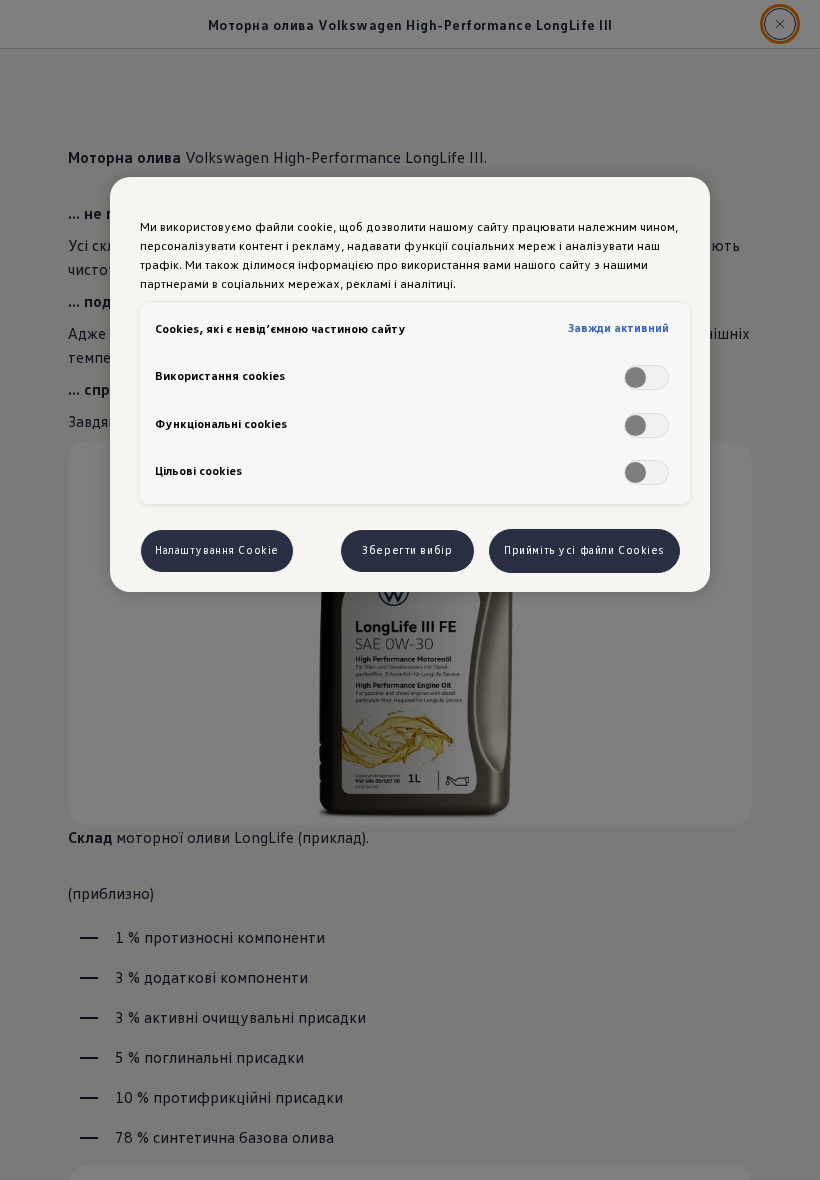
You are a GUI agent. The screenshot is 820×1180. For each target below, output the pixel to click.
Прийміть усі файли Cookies (584, 550)
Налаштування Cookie (217, 550)
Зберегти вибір (407, 550)
